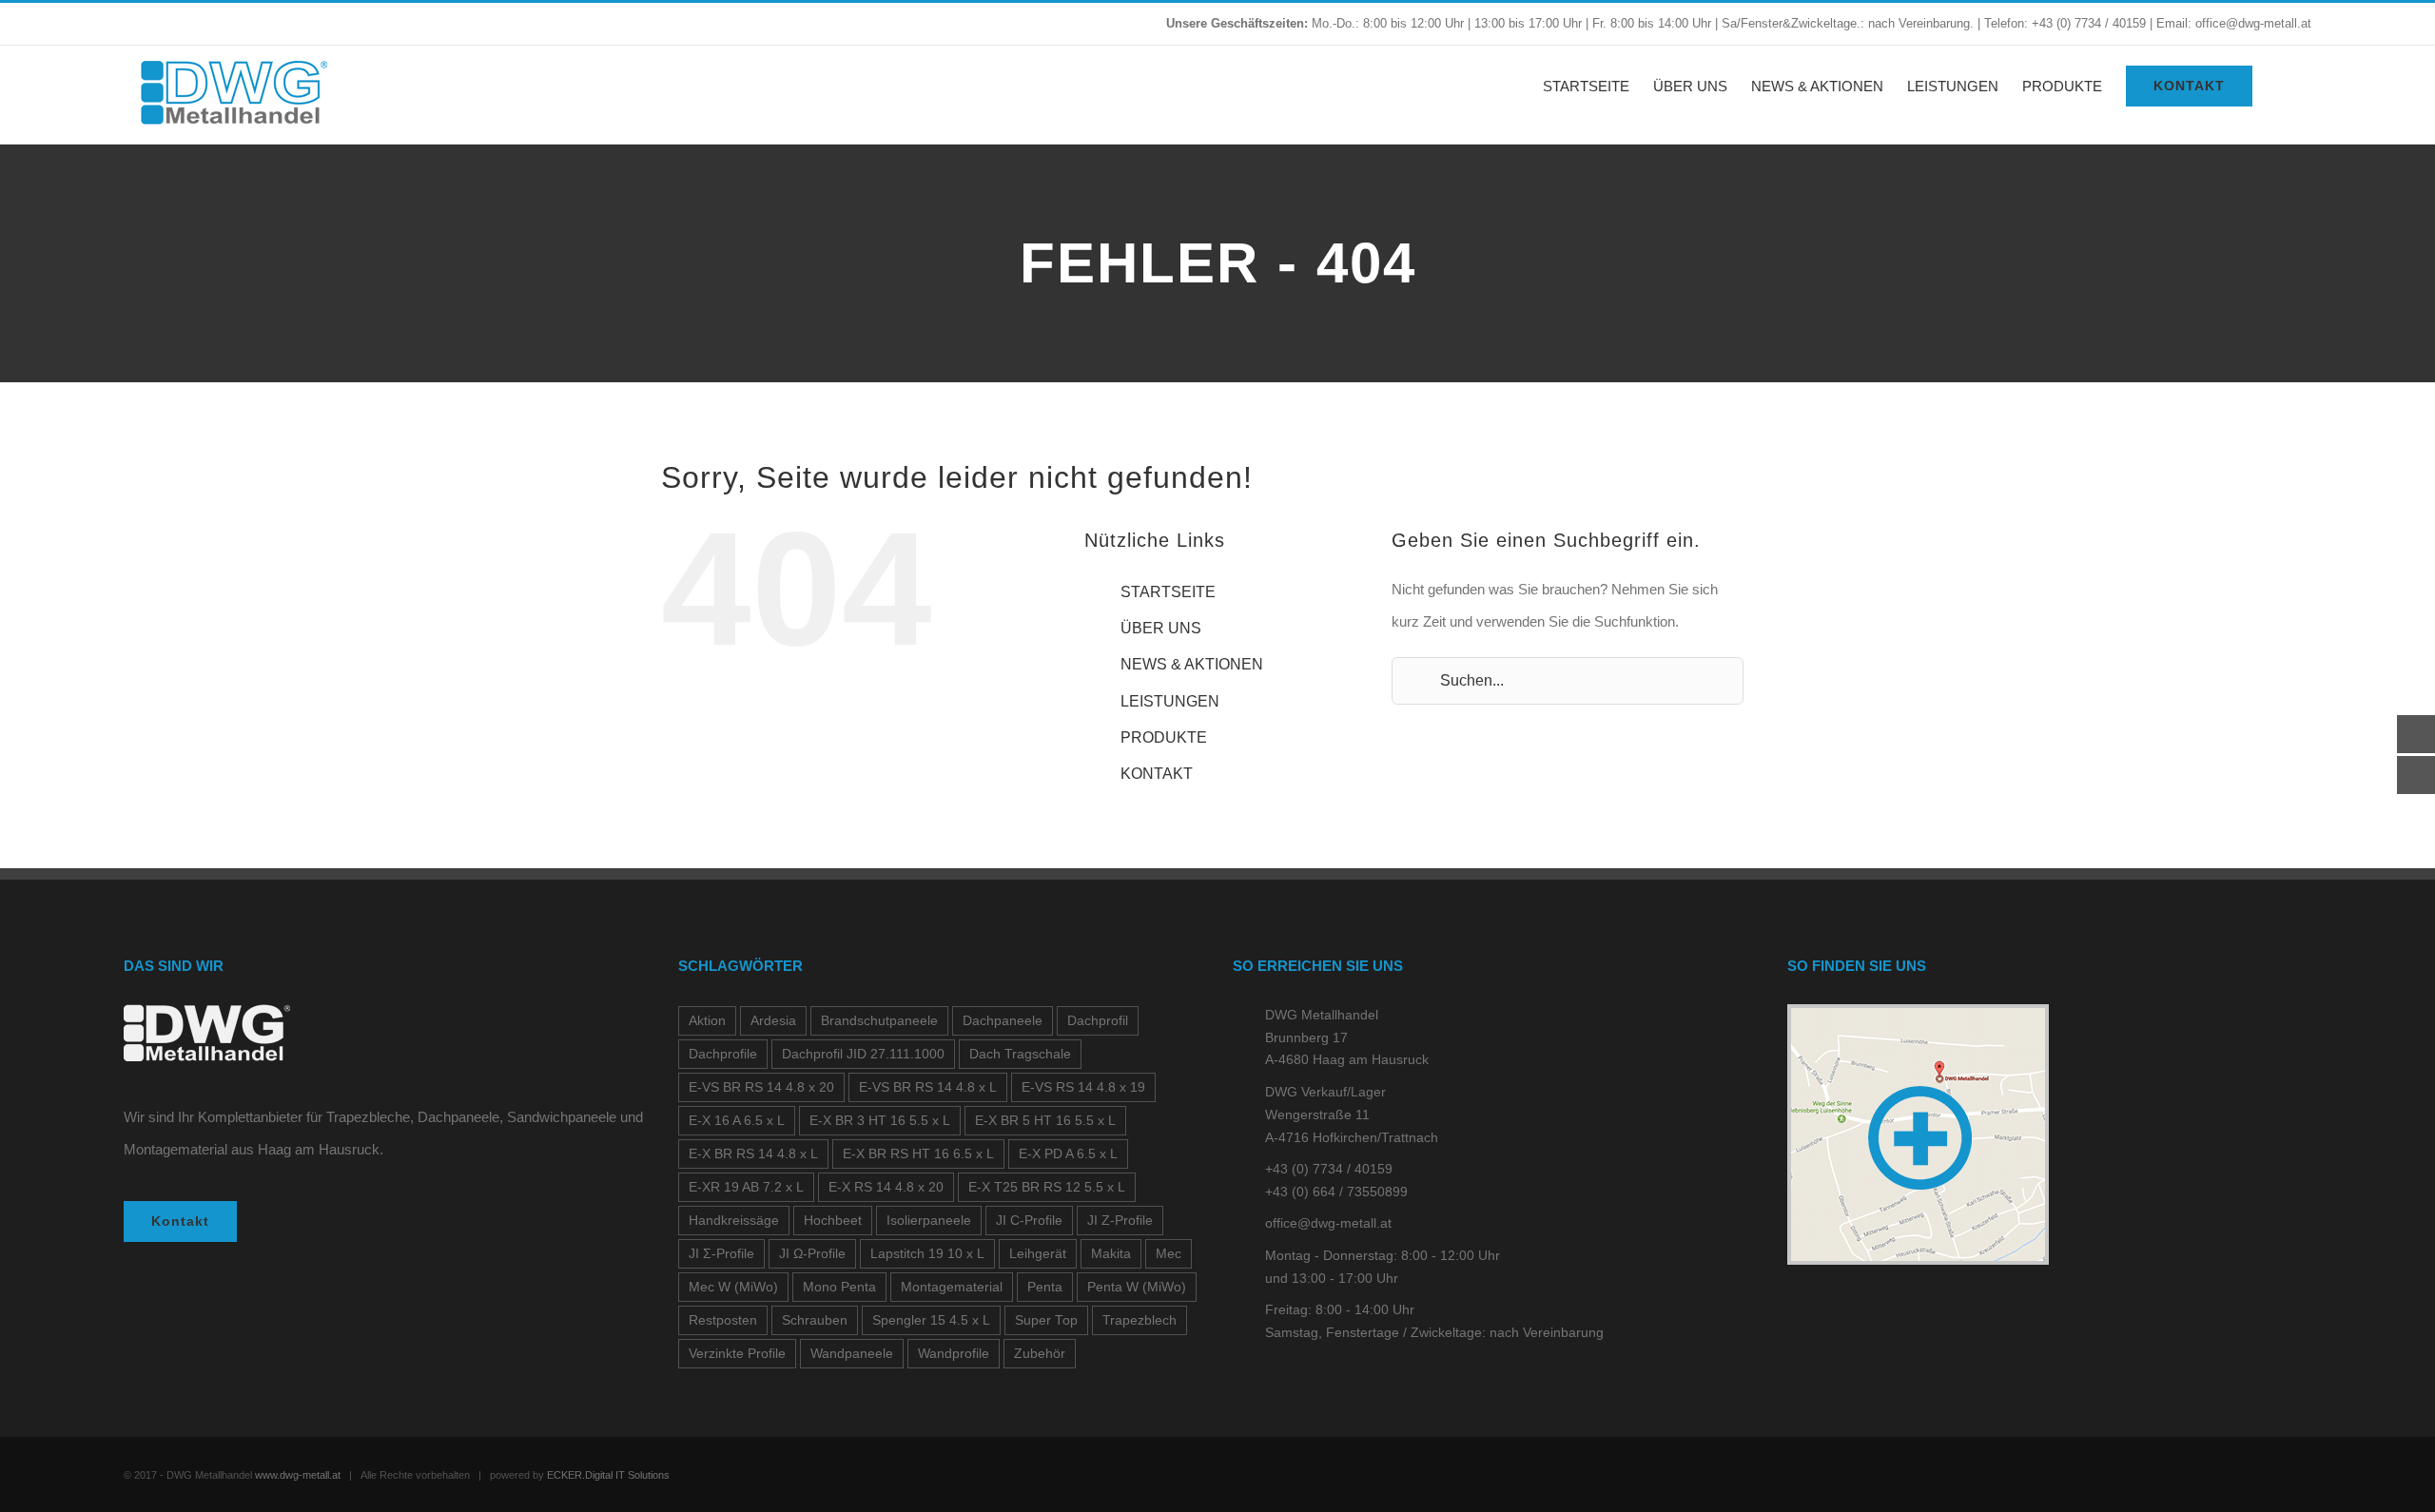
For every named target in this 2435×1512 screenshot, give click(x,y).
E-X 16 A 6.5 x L (737, 1121)
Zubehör (1040, 1354)
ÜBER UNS (1161, 628)
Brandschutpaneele (879, 1021)
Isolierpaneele (929, 1221)
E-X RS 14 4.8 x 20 (886, 1187)
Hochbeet (833, 1221)
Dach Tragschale (1020, 1054)
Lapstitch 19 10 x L (927, 1254)
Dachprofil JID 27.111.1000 (863, 1054)
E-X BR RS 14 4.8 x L (753, 1154)
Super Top (1046, 1320)
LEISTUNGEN (1170, 701)
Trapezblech (1140, 1320)
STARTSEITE (1168, 592)
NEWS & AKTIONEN (1192, 664)
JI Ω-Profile (812, 1254)
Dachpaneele (1003, 1021)
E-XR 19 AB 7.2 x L (746, 1187)
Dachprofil (1098, 1021)
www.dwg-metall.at (298, 1475)
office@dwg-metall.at (1328, 1223)
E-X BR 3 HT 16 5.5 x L (880, 1121)
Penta (1045, 1287)
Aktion (707, 1021)
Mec (1169, 1254)
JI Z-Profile (1120, 1221)
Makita (1111, 1254)
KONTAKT (1157, 774)
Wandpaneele (852, 1354)
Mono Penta (839, 1287)
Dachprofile (723, 1054)
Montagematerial (952, 1287)
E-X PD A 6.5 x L (1068, 1154)
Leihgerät (1038, 1254)
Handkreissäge (734, 1221)
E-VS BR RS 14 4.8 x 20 (761, 1087)
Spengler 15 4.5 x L (931, 1320)
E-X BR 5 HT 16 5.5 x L (1045, 1121)
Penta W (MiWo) (1137, 1287)
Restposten (723, 1320)
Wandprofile (954, 1354)
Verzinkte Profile (737, 1354)
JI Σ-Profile (721, 1254)
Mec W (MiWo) (733, 1287)
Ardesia (773, 1021)
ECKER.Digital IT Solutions (608, 1475)
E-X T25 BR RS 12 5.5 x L (1047, 1187)
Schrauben (815, 1320)
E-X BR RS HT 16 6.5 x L (918, 1154)
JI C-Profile (1029, 1221)
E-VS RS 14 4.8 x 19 (1083, 1087)
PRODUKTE (1164, 737)
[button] (2282, 86)
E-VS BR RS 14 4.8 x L (928, 1087)
